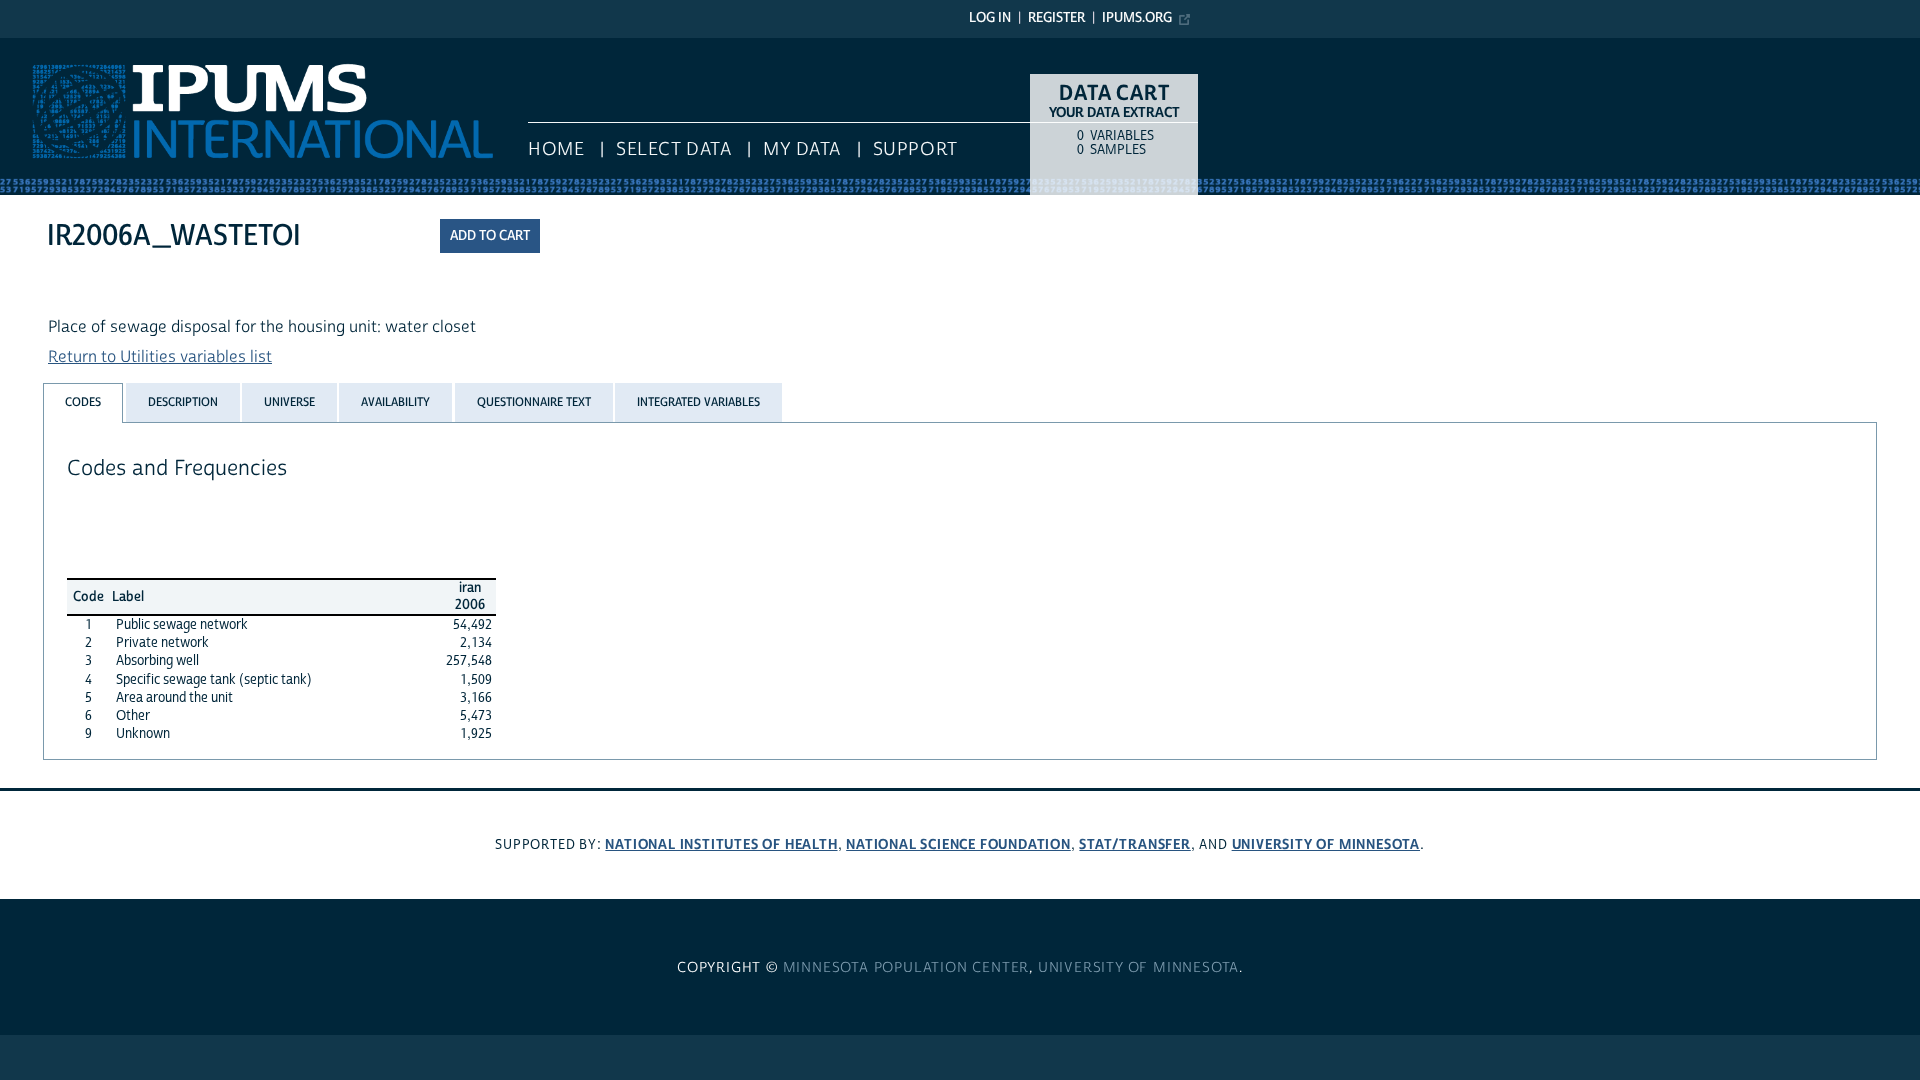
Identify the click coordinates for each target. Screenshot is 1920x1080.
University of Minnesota (1326, 844)
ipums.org (1137, 18)
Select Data (673, 149)
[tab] (83, 402)
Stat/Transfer (1134, 844)
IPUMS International (72, 48)
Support (915, 149)
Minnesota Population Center (906, 968)
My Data (802, 149)
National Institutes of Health (721, 844)
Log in (990, 18)
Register (1056, 18)
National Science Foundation (958, 844)
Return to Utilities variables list (160, 357)
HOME (556, 149)
